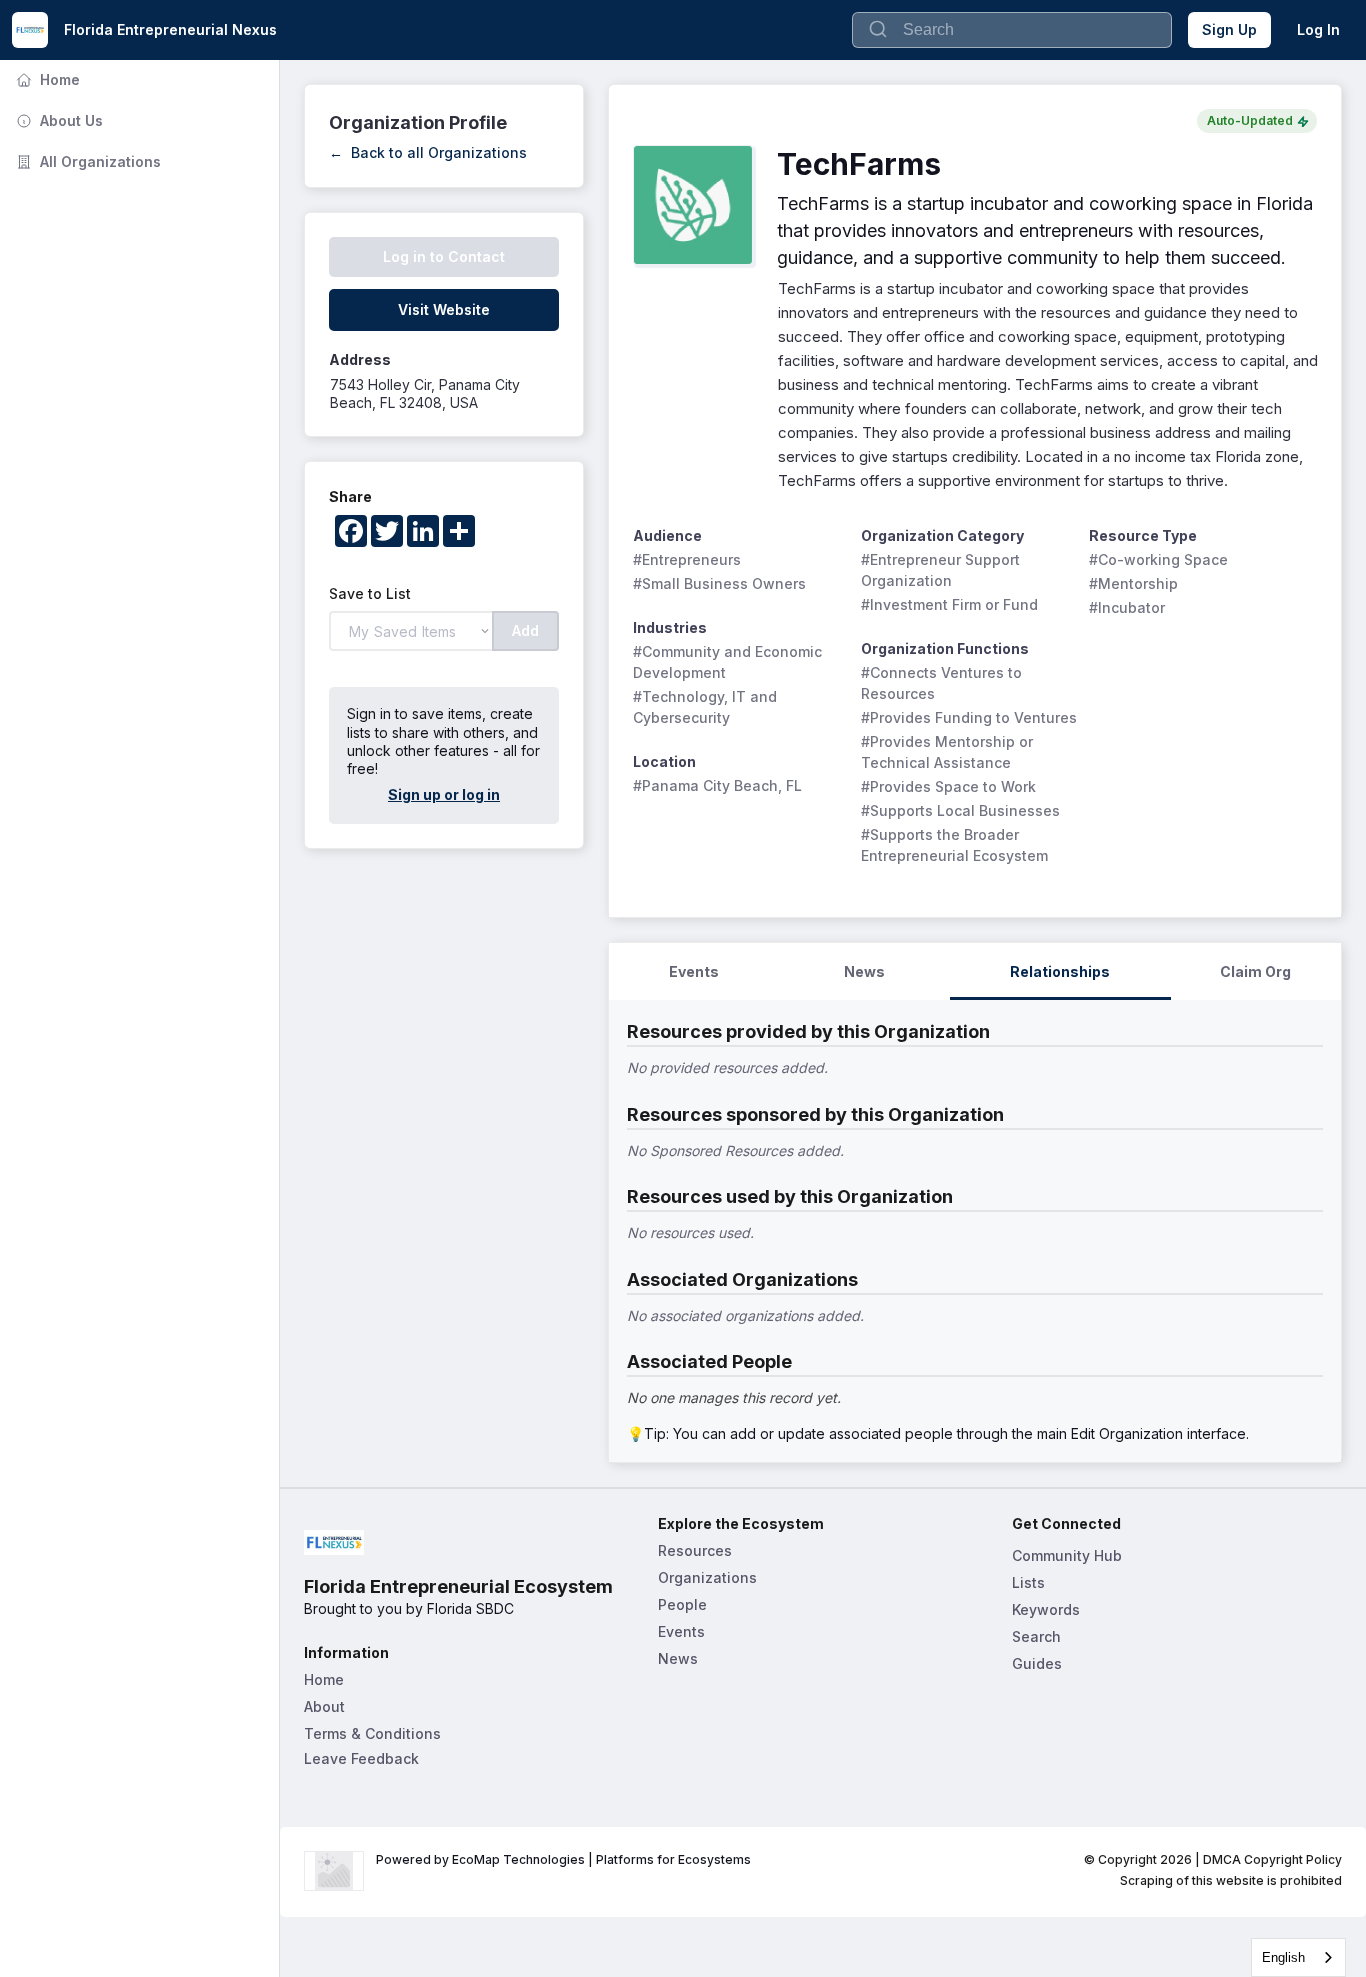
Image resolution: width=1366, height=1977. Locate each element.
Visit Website (444, 309)
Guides (1037, 1663)
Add (525, 630)
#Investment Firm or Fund (949, 604)
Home (46, 79)
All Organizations (86, 161)
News (678, 1658)
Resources (695, 1550)
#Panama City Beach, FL (717, 785)
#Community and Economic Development (729, 662)
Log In (1318, 29)
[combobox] (1298, 1957)
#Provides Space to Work (948, 786)
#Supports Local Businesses (960, 810)
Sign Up (1229, 29)
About (324, 1706)
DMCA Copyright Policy (1272, 1859)
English (1283, 1957)
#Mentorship (1133, 583)
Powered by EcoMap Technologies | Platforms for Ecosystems (563, 1859)
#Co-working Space (1158, 559)
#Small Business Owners (719, 583)
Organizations (707, 1577)
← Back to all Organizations (428, 152)
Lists (1028, 1582)
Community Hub (1067, 1555)
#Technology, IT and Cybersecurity (707, 707)
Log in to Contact (444, 256)
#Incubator (1127, 607)
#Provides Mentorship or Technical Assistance (949, 752)
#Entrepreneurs (687, 559)
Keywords (1046, 1609)
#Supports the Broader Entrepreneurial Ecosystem (954, 845)
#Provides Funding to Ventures (969, 717)
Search (1036, 1636)
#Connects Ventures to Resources (943, 683)
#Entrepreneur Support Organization (942, 570)
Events (681, 1631)
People (682, 1604)
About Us (57, 120)
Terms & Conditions (372, 1733)
